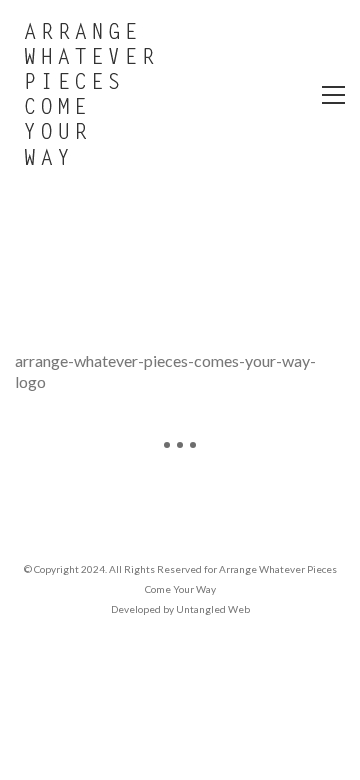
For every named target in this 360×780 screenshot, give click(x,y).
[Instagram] (180, 513)
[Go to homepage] (90, 95)
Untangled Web (213, 609)
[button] (333, 95)
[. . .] (180, 452)
